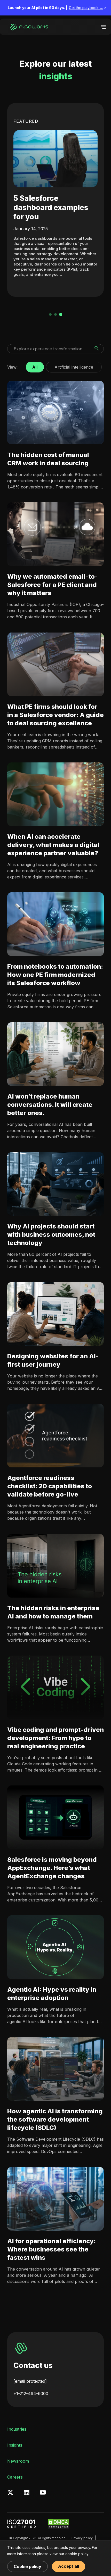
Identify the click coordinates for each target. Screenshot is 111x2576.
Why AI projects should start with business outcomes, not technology (51, 1235)
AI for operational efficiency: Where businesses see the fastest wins (51, 2249)
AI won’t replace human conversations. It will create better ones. (50, 1105)
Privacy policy (82, 2538)
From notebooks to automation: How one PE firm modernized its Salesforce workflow (55, 975)
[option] (55, 200)
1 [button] (50, 314)
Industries (17, 2429)
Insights (15, 2445)
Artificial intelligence (74, 366)
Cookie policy (27, 2566)
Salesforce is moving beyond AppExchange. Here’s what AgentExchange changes (52, 1868)
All (35, 366)
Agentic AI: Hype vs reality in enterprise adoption (52, 1994)
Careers (15, 2477)
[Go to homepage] (28, 27)
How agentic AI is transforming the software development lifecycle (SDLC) (55, 2119)
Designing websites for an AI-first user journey (53, 1360)
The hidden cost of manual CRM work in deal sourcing (48, 459)
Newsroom (18, 2461)
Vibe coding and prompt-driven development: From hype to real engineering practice (55, 1738)
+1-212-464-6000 (31, 2394)
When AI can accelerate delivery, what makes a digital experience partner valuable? (53, 845)
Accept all (69, 2566)
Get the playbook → (86, 8)
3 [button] (61, 314)
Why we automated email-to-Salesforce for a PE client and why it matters (53, 585)
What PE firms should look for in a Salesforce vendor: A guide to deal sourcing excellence (55, 715)
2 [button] (55, 314)
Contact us (33, 2365)
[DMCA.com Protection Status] (58, 2524)
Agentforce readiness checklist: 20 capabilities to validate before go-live (50, 1486)
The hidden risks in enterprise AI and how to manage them (53, 1612)
